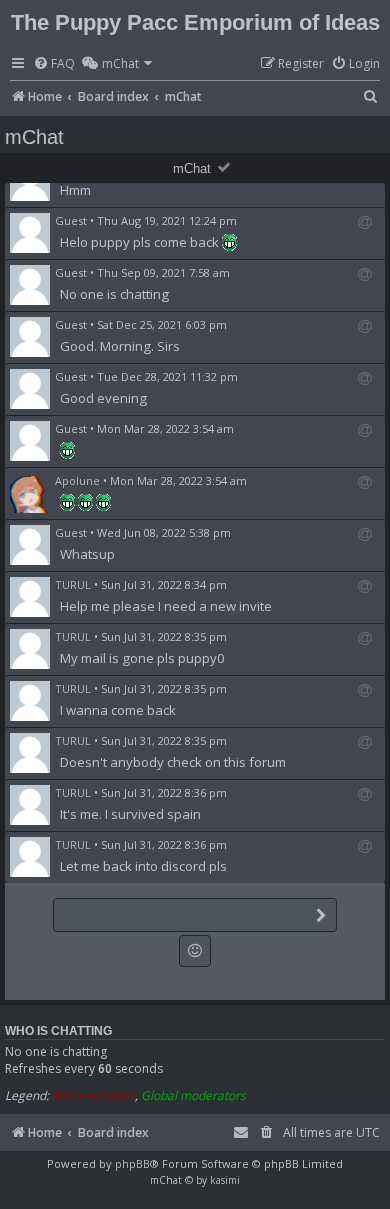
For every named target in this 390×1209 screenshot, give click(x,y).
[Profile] (30, 493)
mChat (192, 168)
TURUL (73, 584)
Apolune (77, 480)
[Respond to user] (365, 222)
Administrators (93, 1095)
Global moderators (193, 1095)
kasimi (225, 1180)
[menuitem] (54, 64)
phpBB (132, 1163)
